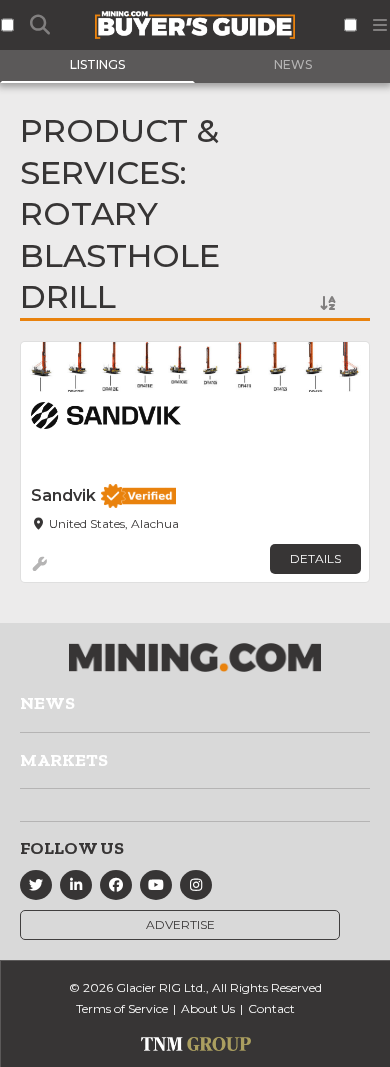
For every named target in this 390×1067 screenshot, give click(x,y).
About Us (208, 1008)
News (47, 703)
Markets (64, 760)
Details (315, 558)
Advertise (180, 924)
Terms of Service (122, 1008)
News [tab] (293, 64)
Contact (271, 1008)
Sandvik (63, 495)
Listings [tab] (97, 64)
